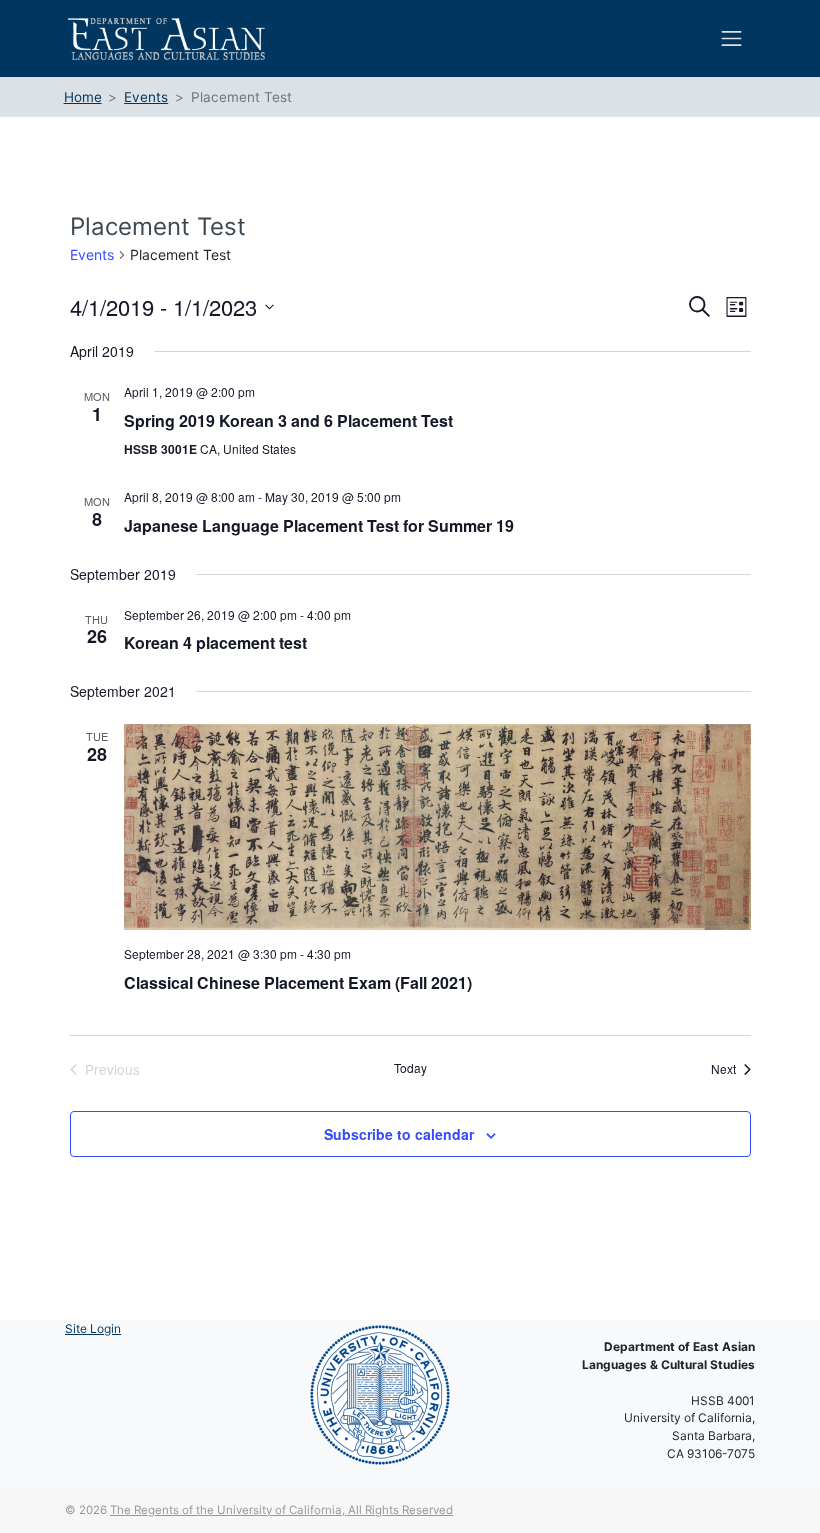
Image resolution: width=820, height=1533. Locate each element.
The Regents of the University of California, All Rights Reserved (281, 1510)
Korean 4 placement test (215, 642)
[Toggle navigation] (732, 38)
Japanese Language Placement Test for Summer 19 (319, 525)
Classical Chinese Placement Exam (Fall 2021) (298, 982)
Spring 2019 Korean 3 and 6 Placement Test (288, 420)
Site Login (93, 1328)
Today (410, 1068)
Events (92, 254)
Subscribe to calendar (399, 1134)
